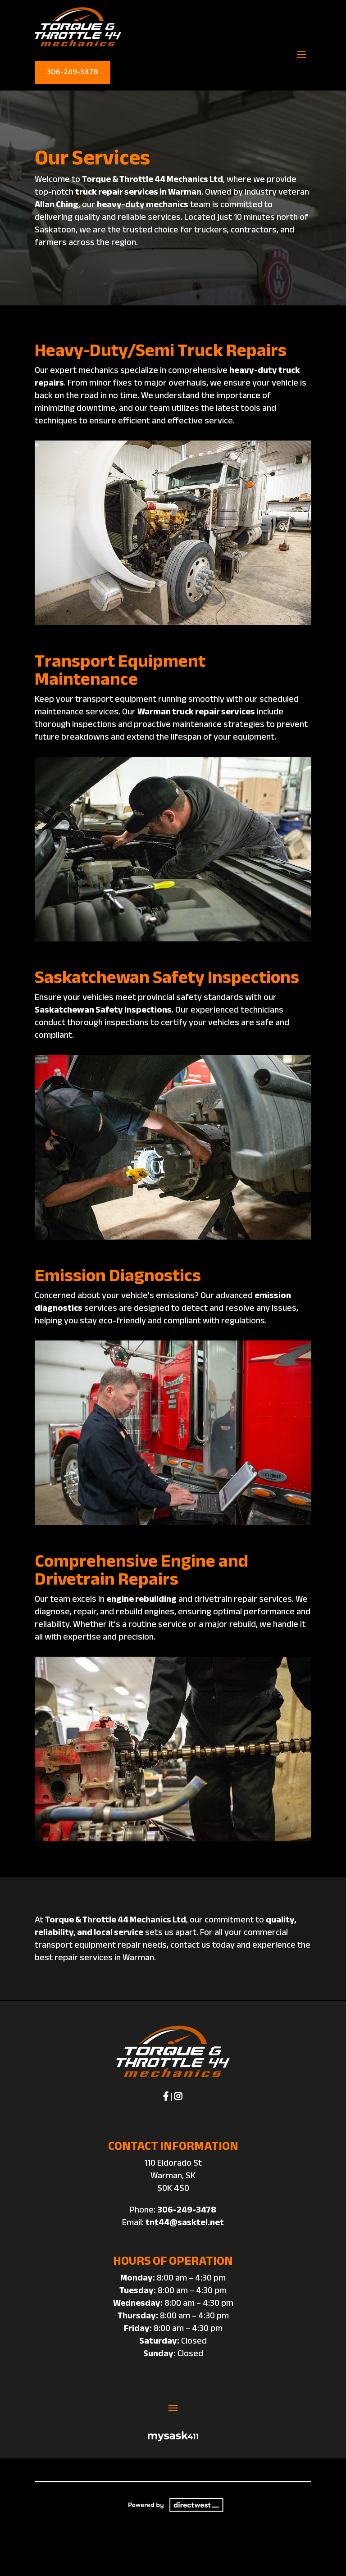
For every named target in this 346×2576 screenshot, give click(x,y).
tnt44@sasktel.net (185, 2222)
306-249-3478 (73, 72)
